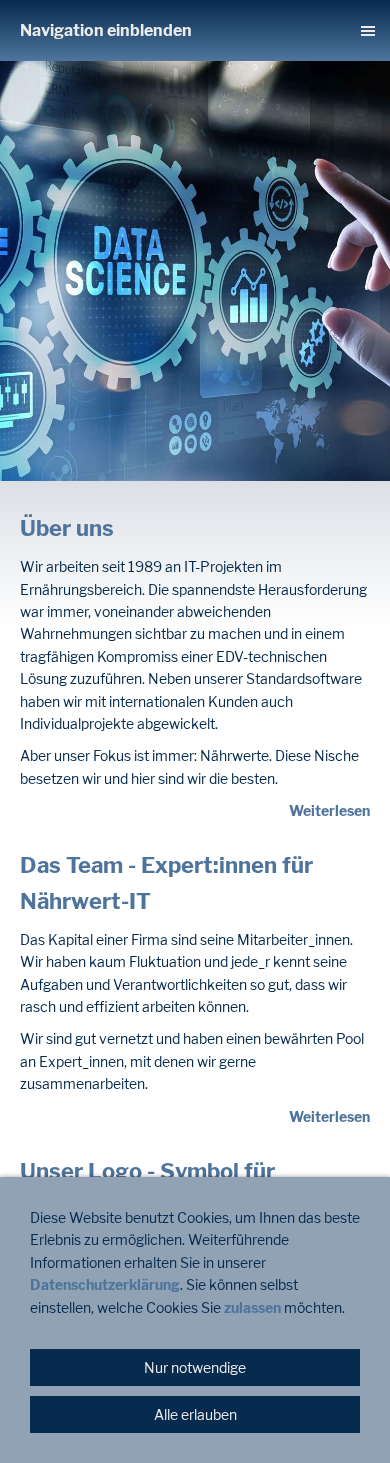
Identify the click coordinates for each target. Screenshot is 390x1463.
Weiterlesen (329, 810)
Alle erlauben (195, 1414)
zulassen (254, 1307)
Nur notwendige (195, 1367)
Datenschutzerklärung (105, 1284)
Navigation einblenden (106, 30)
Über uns (67, 528)
